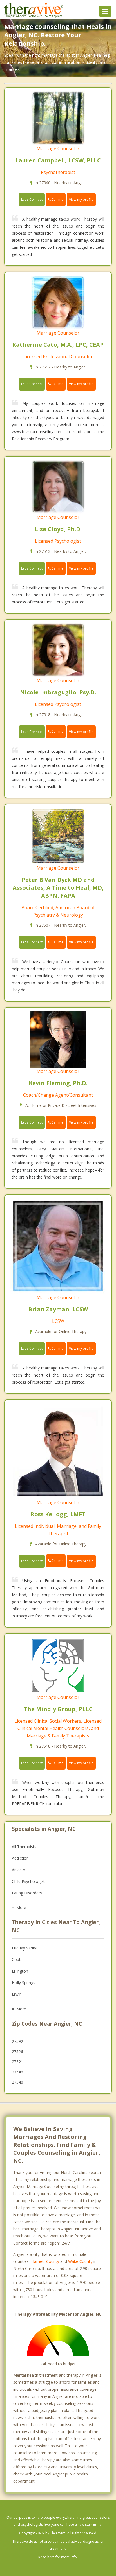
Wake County (80, 2261)
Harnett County (45, 2261)
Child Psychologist (28, 1881)
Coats (17, 1959)
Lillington (20, 1971)
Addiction (20, 1858)
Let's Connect (32, 199)
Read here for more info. (58, 2557)
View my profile (81, 199)
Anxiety (18, 1870)
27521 (17, 2062)
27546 (17, 2072)
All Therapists (24, 1847)
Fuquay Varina (25, 1948)
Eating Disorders (27, 1893)
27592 (17, 2041)
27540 (17, 2082)
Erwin (17, 1994)
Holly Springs (24, 1983)
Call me (57, 199)
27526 (17, 2052)
